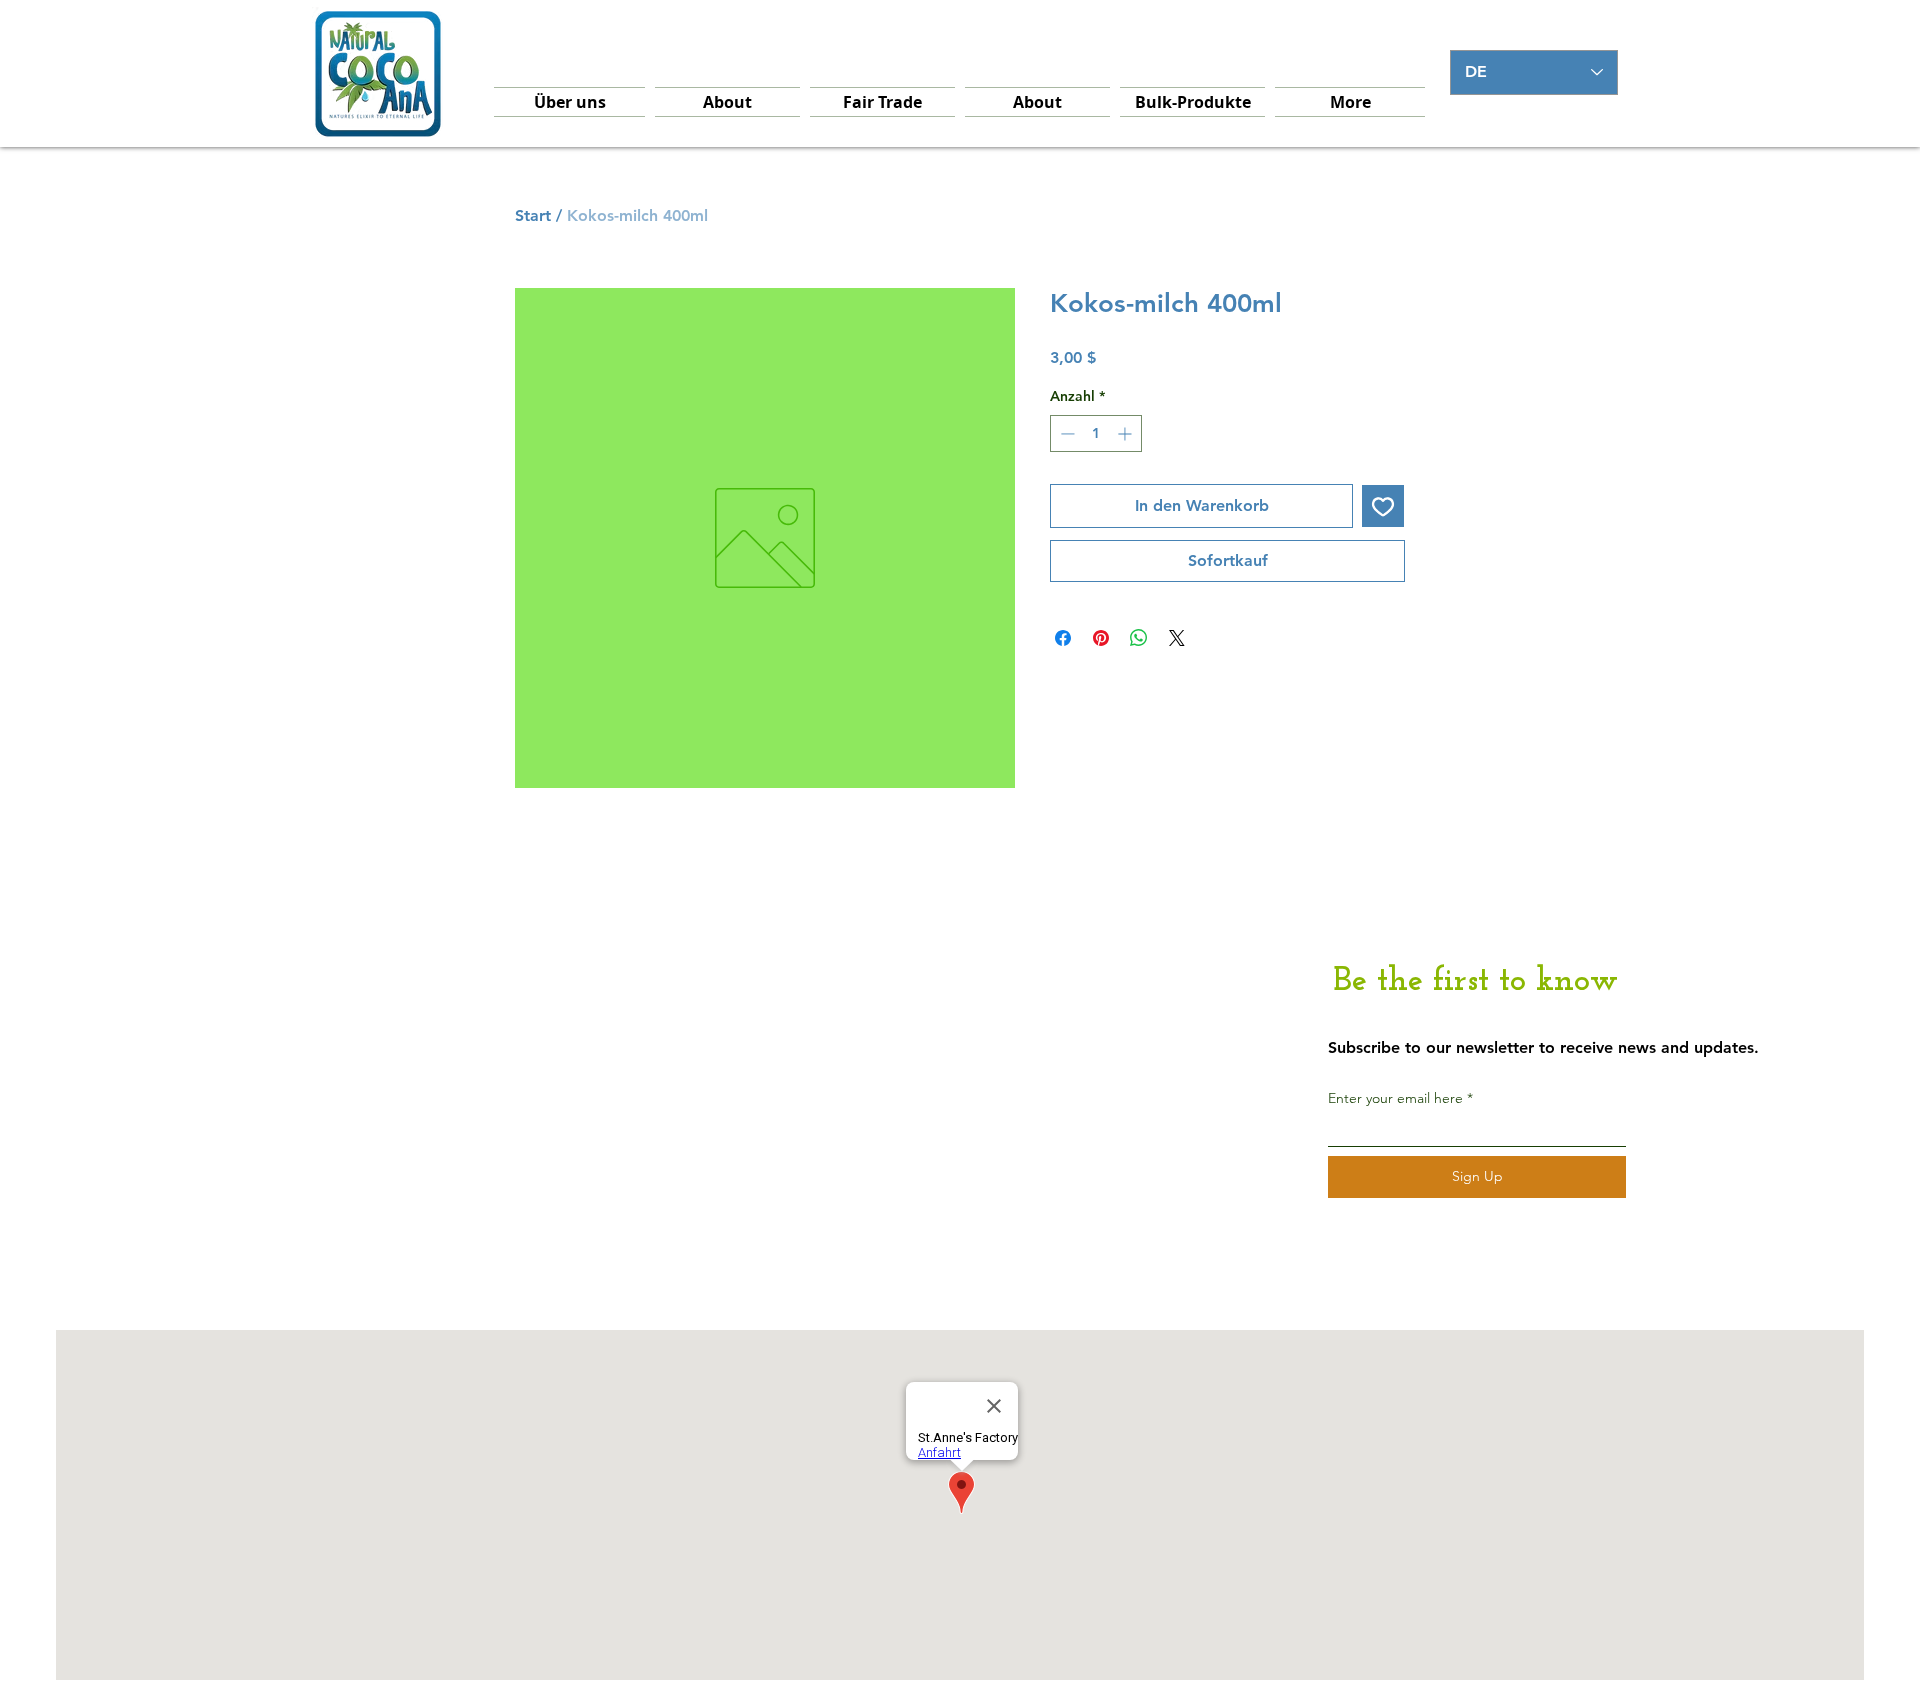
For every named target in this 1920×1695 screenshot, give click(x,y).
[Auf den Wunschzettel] (1383, 506)
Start (533, 215)
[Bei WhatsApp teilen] (1139, 638)
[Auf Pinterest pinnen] (1101, 638)
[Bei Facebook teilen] (1063, 638)
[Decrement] (1065, 433)
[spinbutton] (1096, 433)
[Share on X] (1177, 638)
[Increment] (1126, 433)
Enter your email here (1395, 1098)
